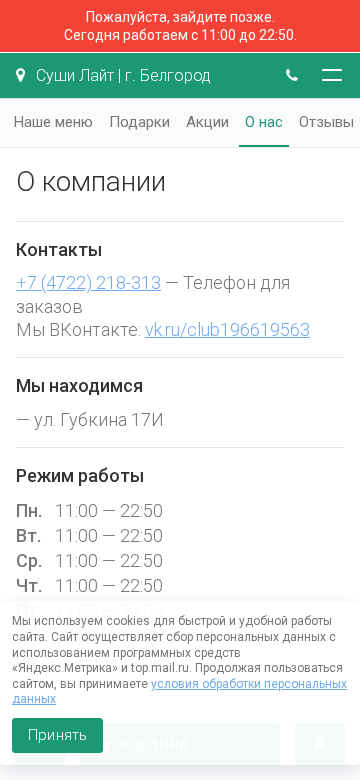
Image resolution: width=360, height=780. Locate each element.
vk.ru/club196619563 (227, 329)
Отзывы (326, 122)
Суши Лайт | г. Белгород (121, 75)
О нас (264, 122)
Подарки (139, 122)
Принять (57, 735)
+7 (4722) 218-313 (88, 282)
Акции (207, 122)
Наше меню (53, 122)
